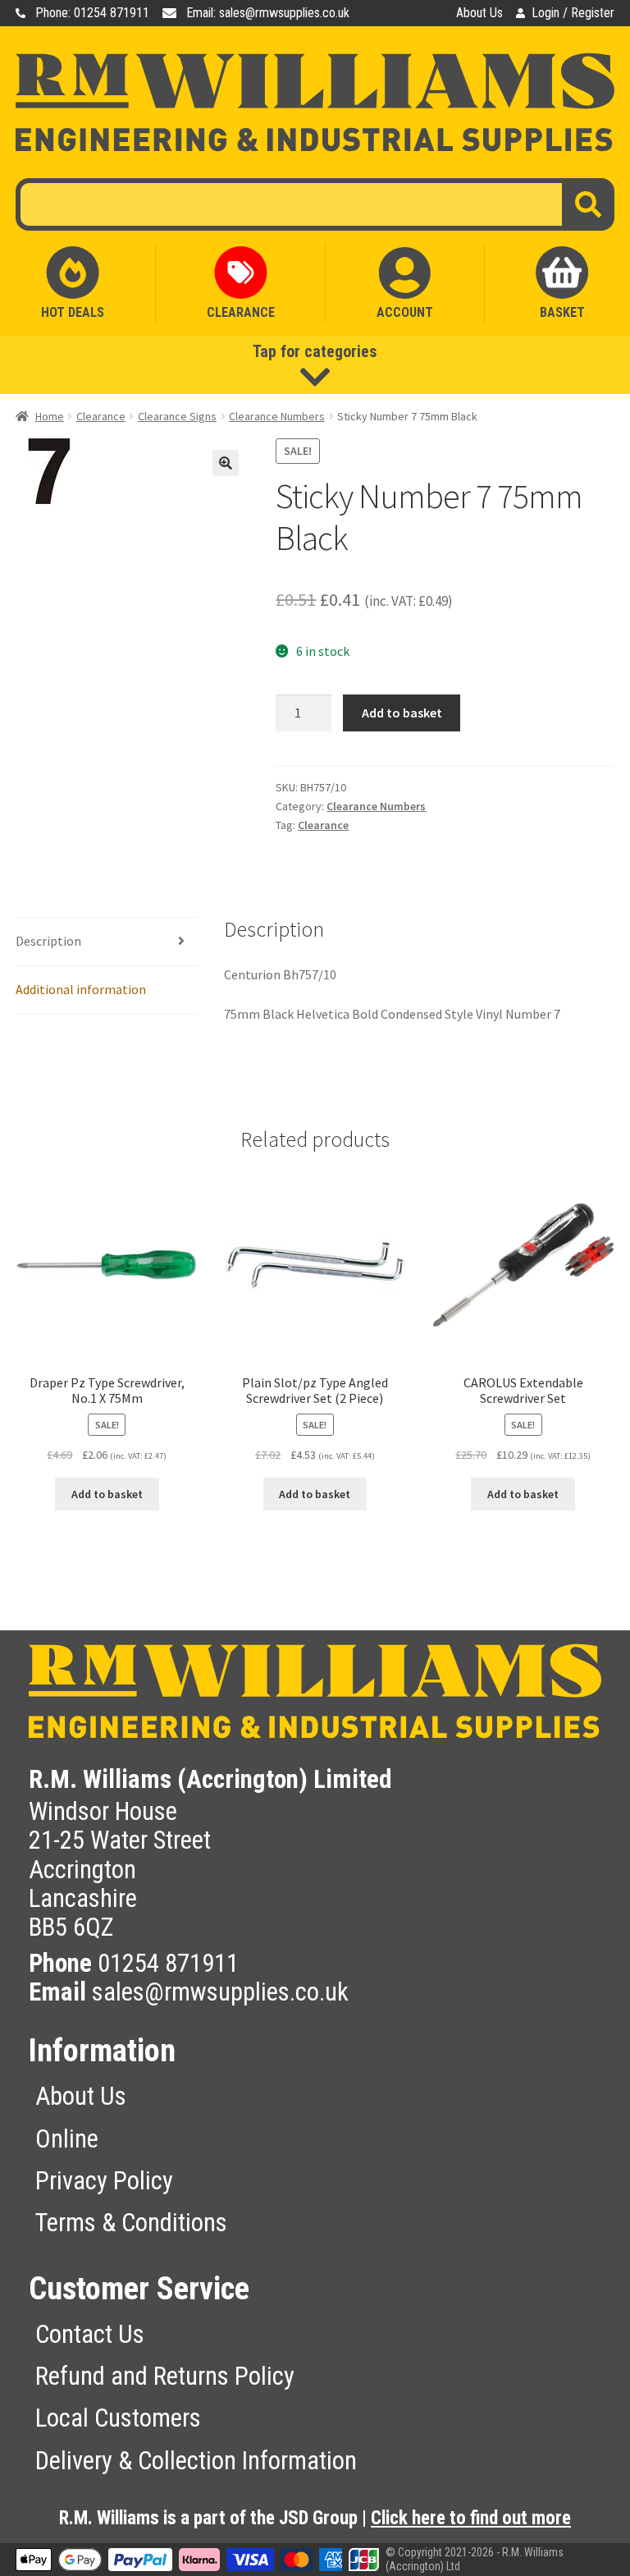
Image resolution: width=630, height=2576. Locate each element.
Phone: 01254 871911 (92, 13)
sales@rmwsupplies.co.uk (220, 1992)
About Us (479, 13)
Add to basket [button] (107, 1494)
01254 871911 (168, 1963)
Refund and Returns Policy (165, 2376)
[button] (226, 463)
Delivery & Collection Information (196, 2461)
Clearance (101, 416)
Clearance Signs (177, 416)
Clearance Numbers (277, 416)
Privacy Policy (104, 2181)
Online (67, 2139)
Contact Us (90, 2334)
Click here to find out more (471, 2518)
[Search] (588, 204)
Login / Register (573, 13)
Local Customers (118, 2418)
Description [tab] (48, 941)
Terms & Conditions (131, 2223)
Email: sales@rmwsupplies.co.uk (268, 13)
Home (50, 416)
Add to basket (402, 713)
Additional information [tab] (81, 989)
